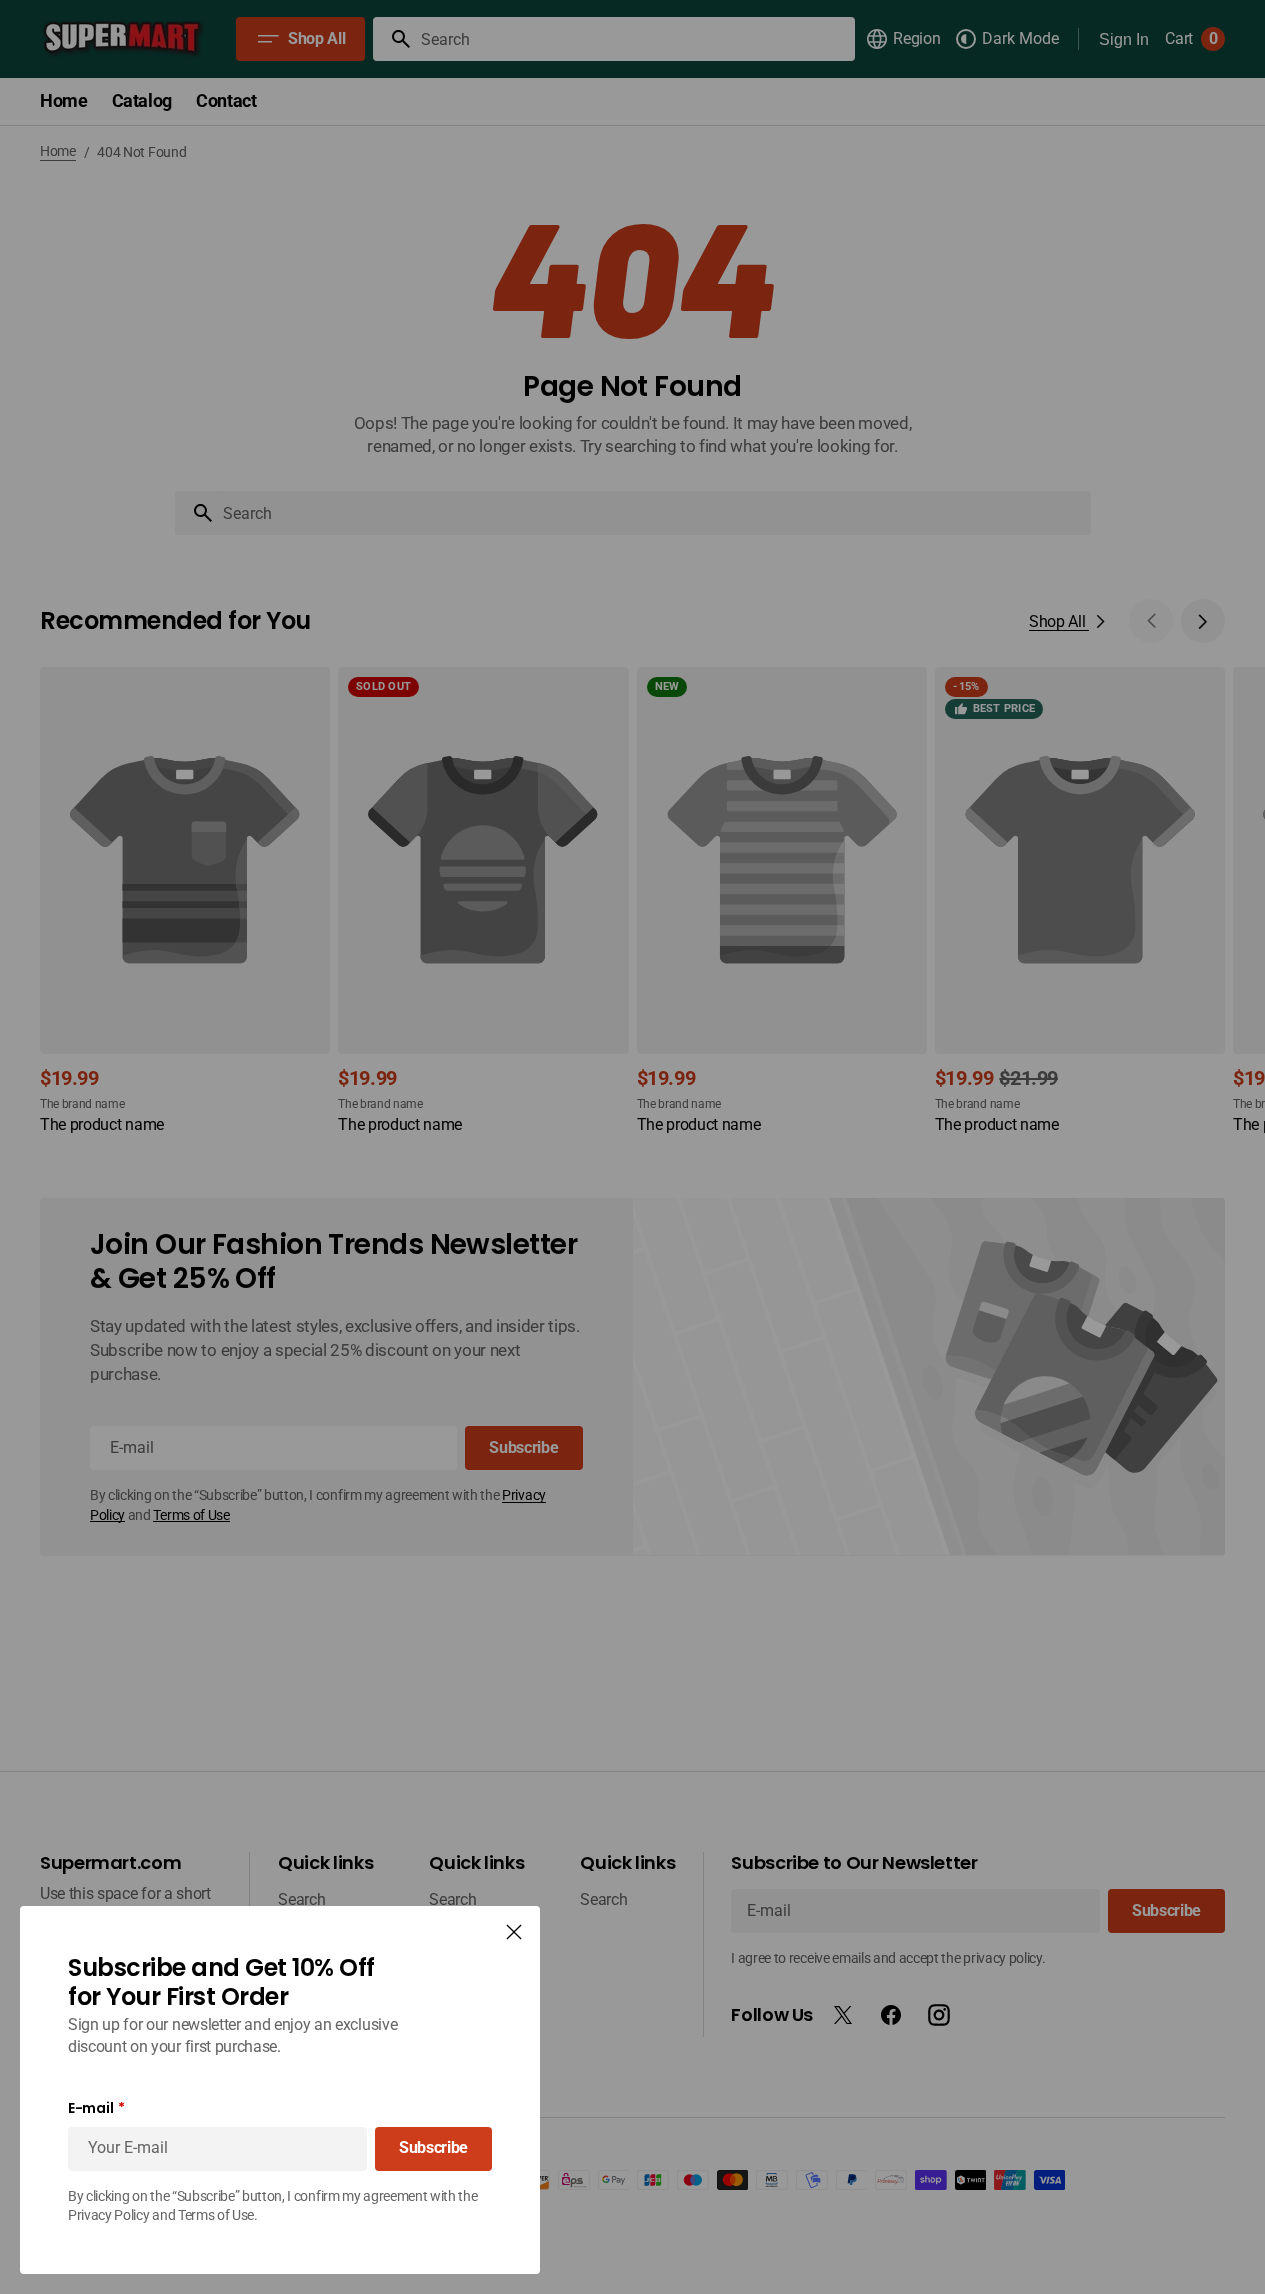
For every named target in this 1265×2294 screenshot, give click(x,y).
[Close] (514, 1932)
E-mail (90, 2108)
